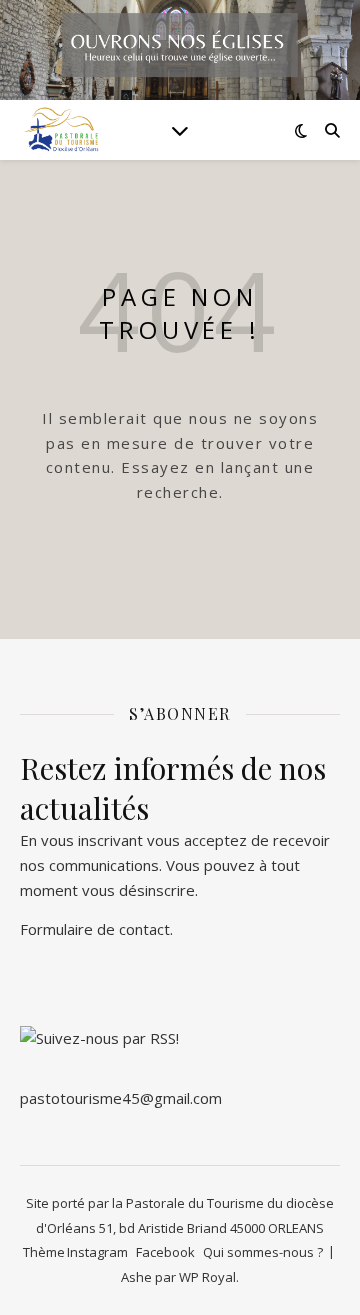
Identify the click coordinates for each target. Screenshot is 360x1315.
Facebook (165, 1252)
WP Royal (207, 1277)
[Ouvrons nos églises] (60, 130)
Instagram (97, 1252)
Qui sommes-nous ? (263, 1252)
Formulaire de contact (95, 929)
